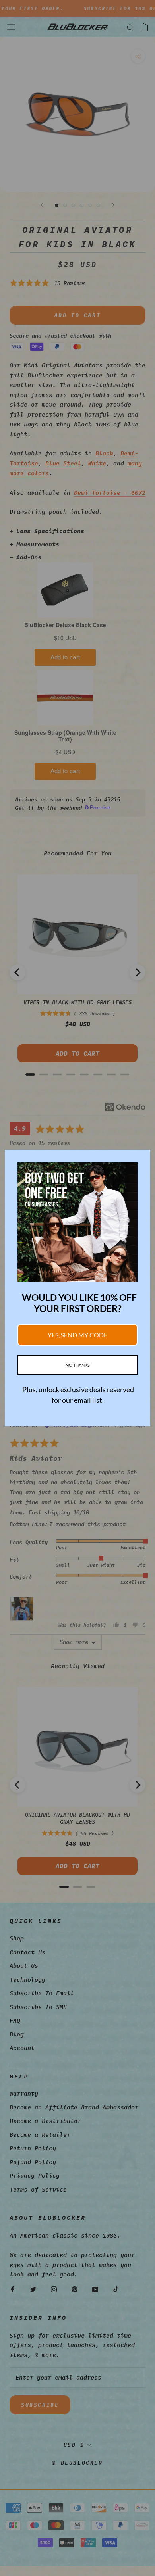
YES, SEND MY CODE (77, 1335)
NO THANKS (78, 1365)
